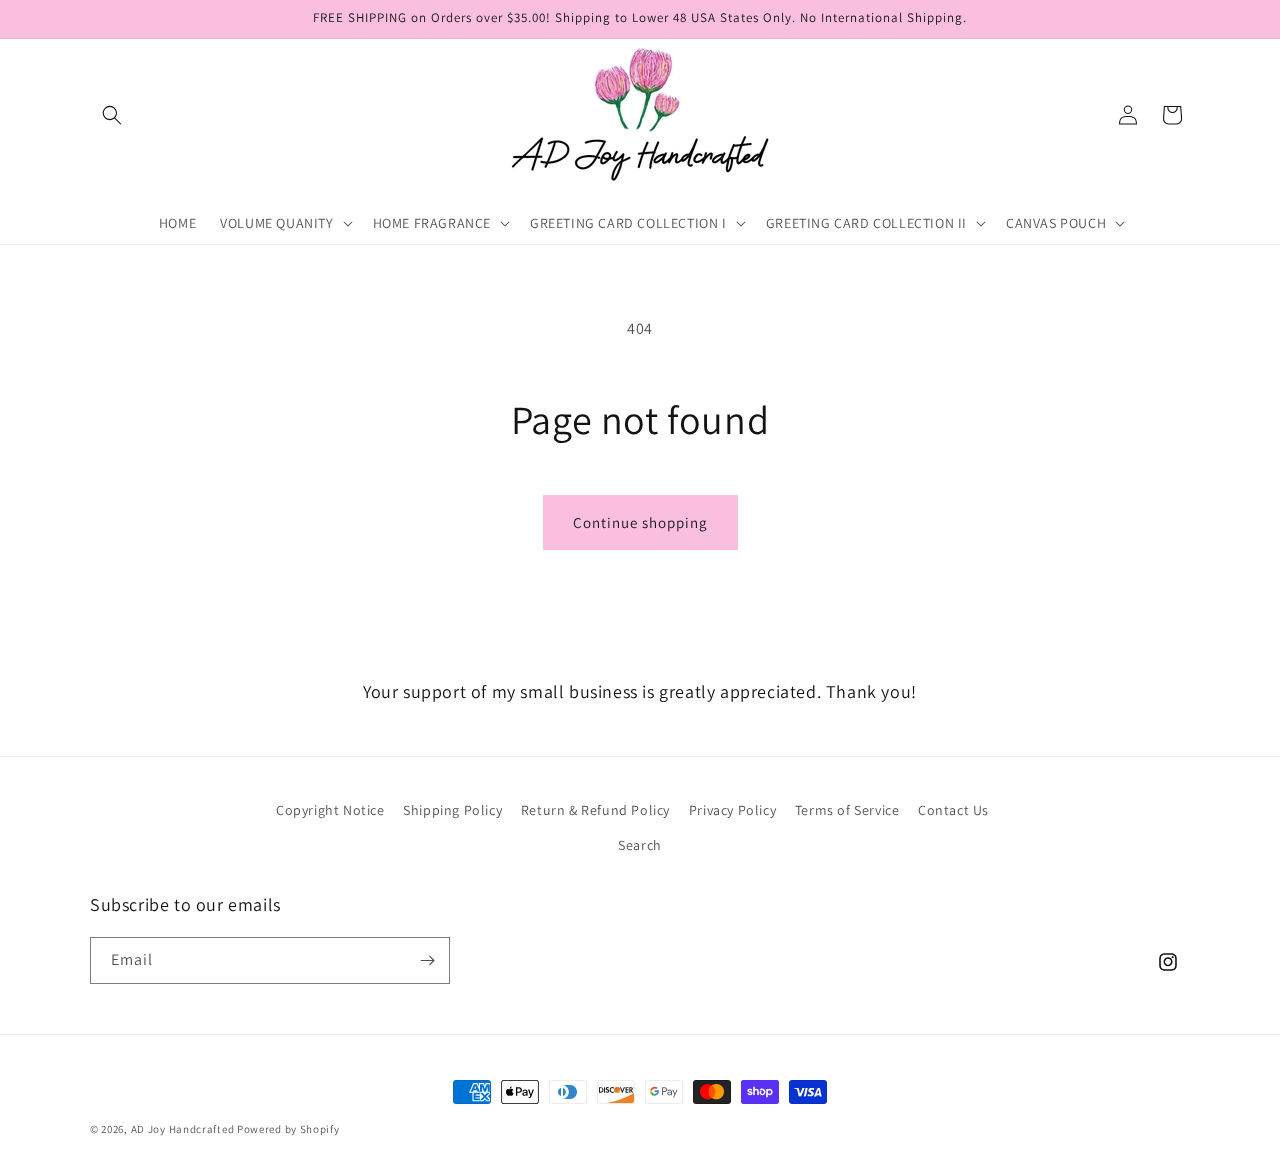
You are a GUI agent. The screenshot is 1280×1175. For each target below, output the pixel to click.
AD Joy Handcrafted (183, 1129)
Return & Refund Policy (595, 810)
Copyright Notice (330, 810)
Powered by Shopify (288, 1129)
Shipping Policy (452, 810)
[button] (112, 115)
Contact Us (953, 810)
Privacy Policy (732, 810)
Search (640, 845)
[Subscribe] (427, 960)
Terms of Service (847, 810)
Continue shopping (640, 522)
